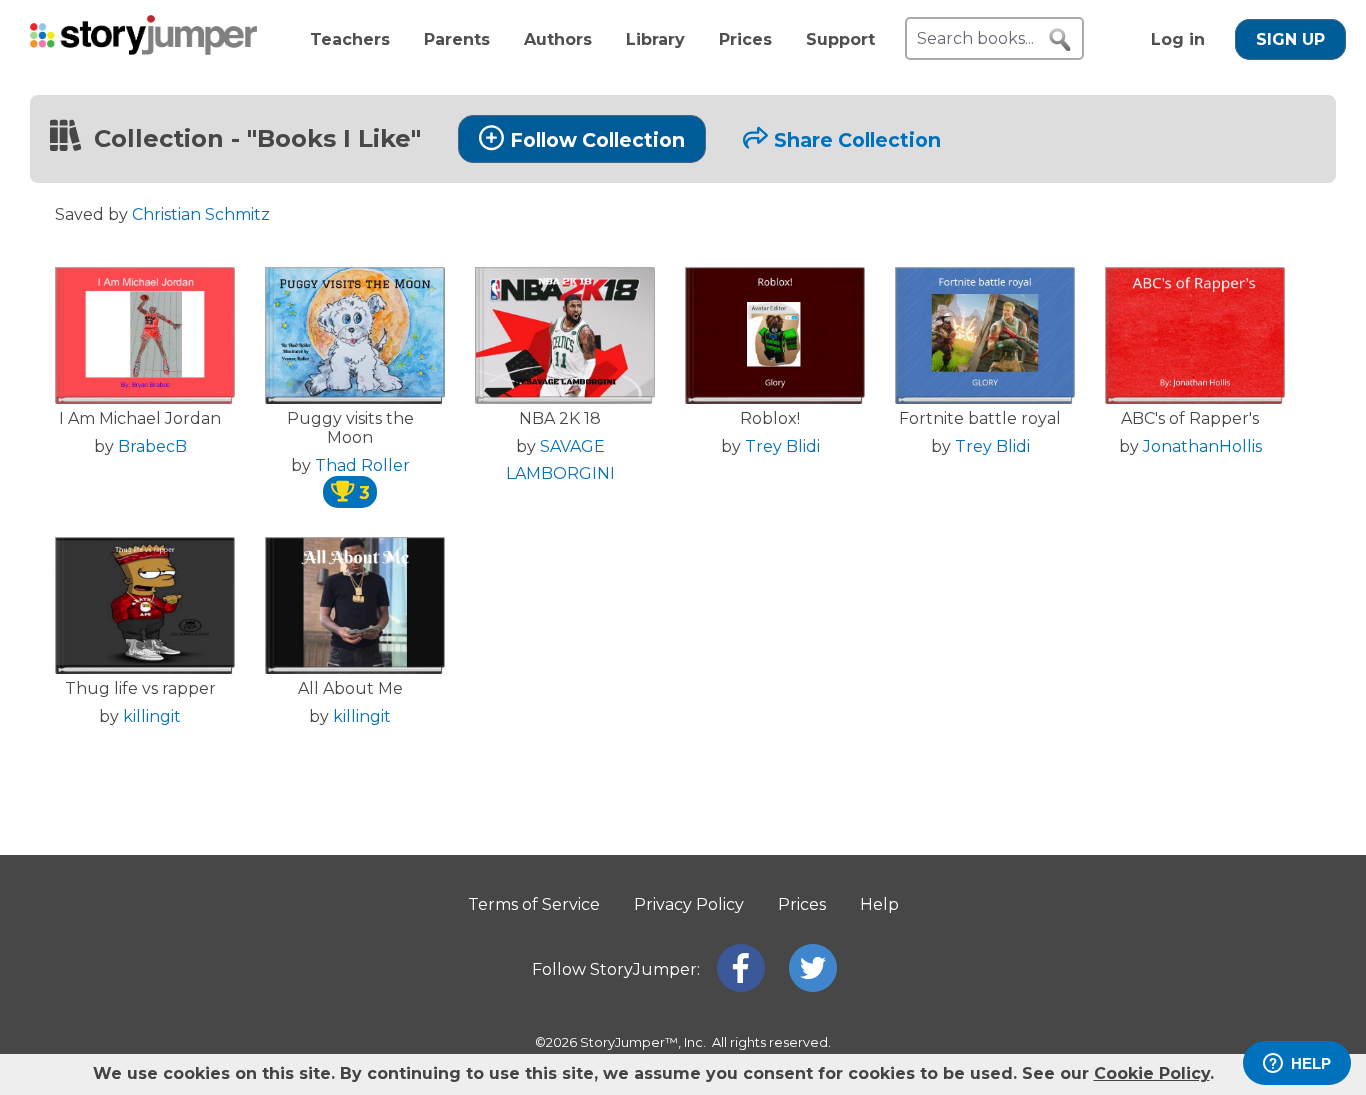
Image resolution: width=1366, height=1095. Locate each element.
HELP (1311, 1063)
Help (879, 904)
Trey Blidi (782, 446)
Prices (745, 39)
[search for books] (1060, 40)
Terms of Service (534, 904)
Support (840, 39)
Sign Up (1290, 39)
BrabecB (152, 446)
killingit (152, 716)
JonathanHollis (1202, 446)
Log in (1178, 39)
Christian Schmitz (201, 214)
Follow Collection (597, 140)
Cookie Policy (1152, 1073)
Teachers (350, 39)
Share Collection (857, 140)
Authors (558, 39)
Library (655, 39)
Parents (457, 39)
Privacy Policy (689, 904)
